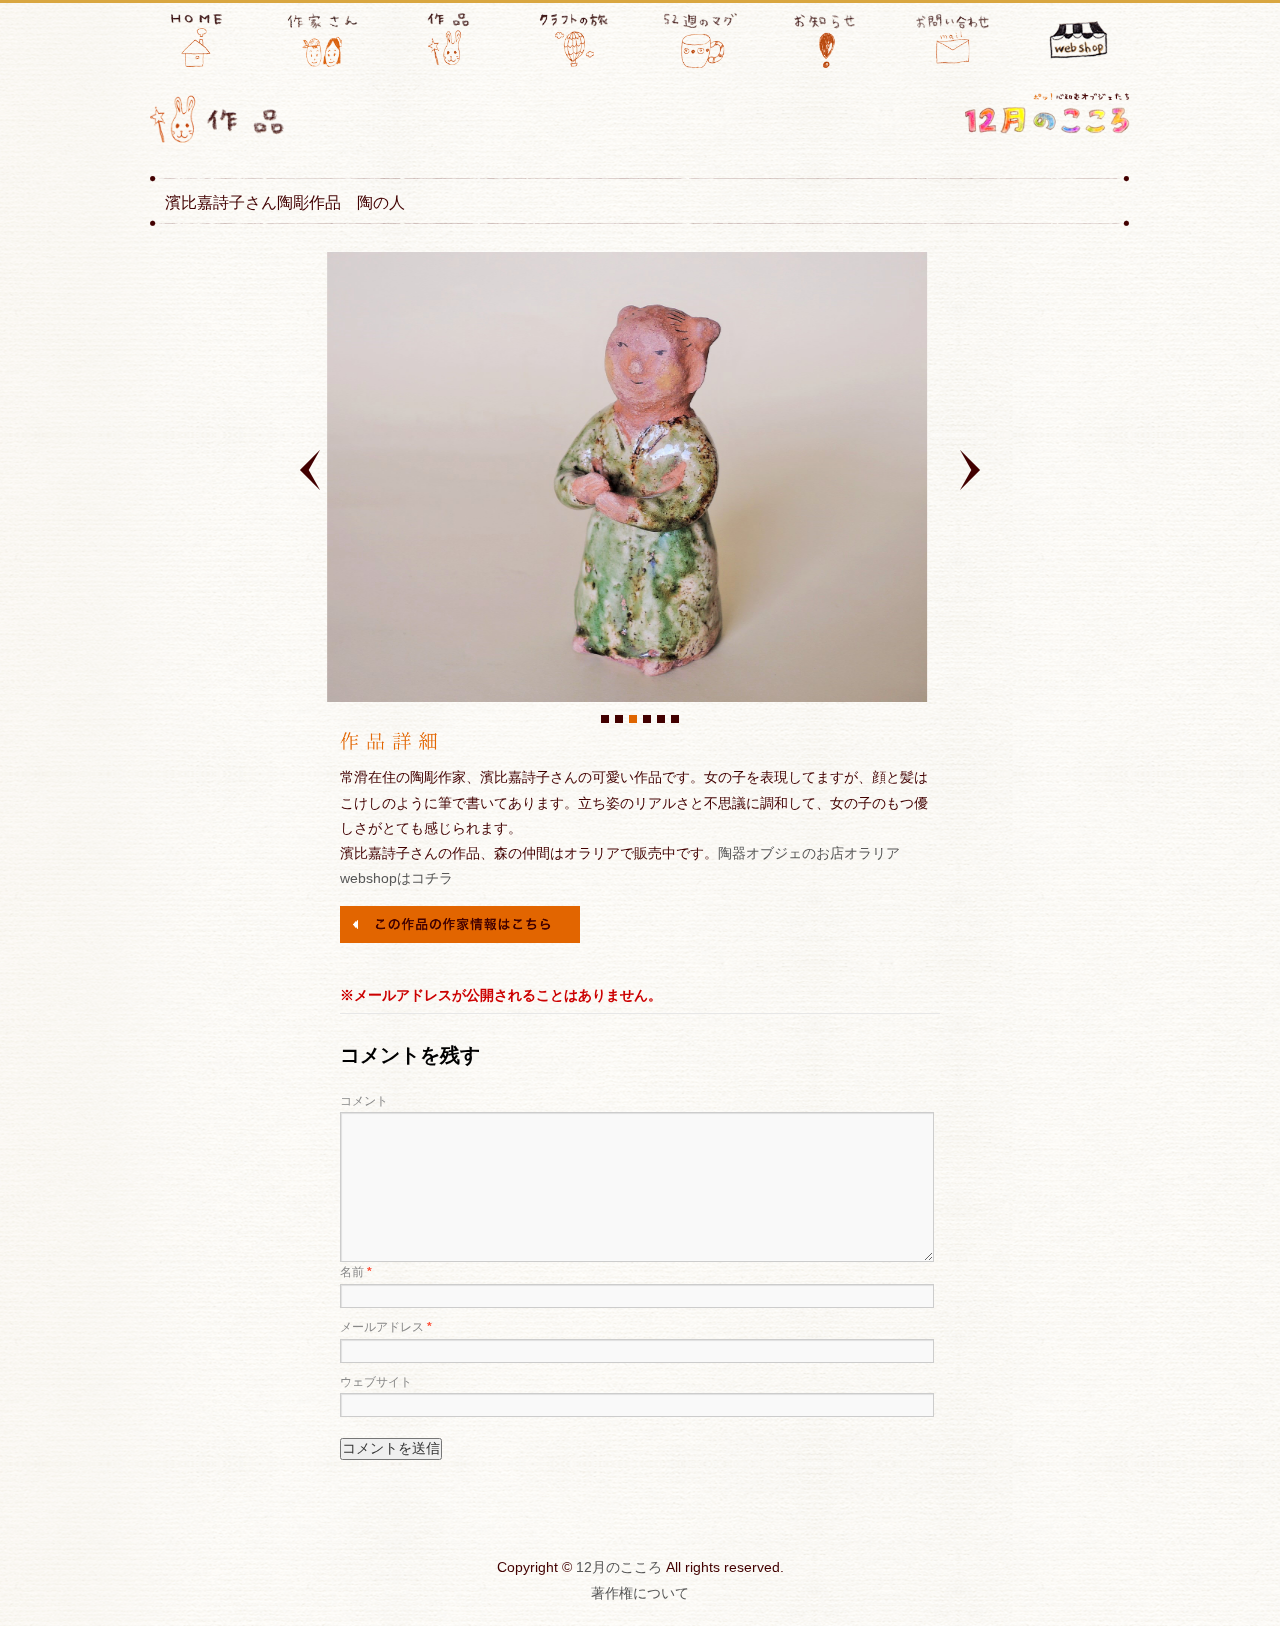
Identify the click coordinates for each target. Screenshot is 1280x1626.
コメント (364, 1101)
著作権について (640, 1593)
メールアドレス (386, 1327)
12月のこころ (619, 1567)
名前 (356, 1272)
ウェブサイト (376, 1382)
